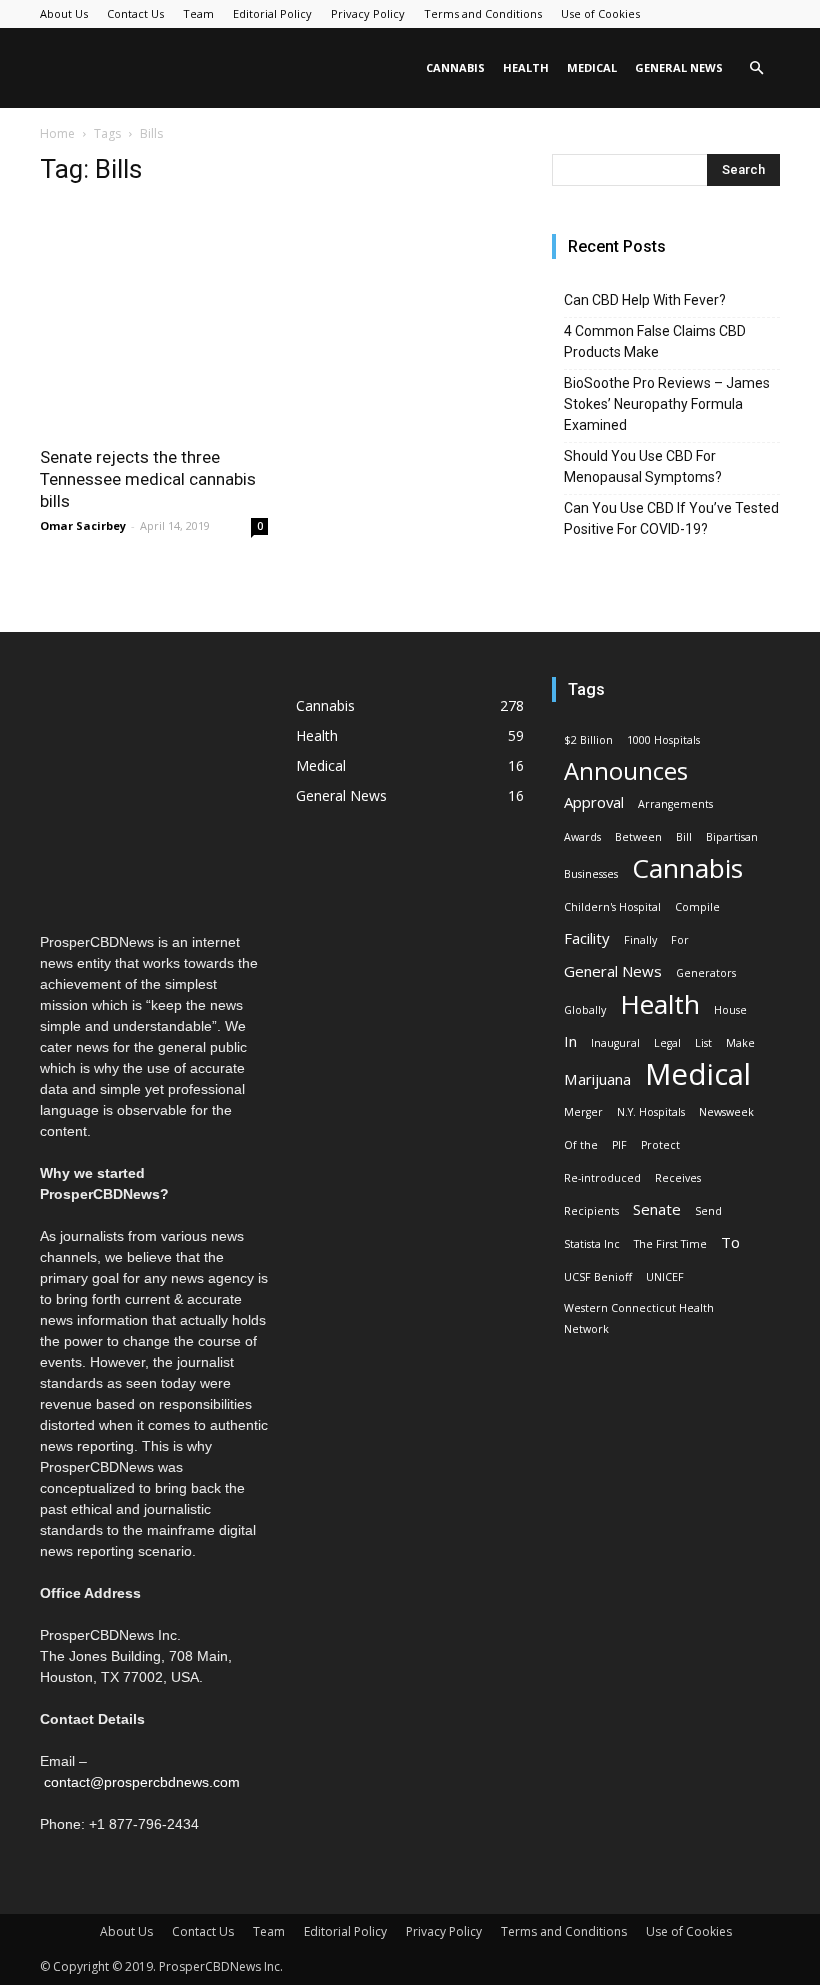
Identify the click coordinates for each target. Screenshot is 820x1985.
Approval (594, 802)
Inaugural (615, 1043)
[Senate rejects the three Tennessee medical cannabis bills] (154, 319)
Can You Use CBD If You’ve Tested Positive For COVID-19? (671, 518)
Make (740, 1043)
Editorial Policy (272, 13)
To (730, 1242)
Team (198, 13)
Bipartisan (732, 837)
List (703, 1043)
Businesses (591, 874)
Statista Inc (592, 1244)
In (570, 1041)
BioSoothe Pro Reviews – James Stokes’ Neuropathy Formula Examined (667, 404)
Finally (640, 940)
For (680, 940)
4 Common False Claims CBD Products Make (655, 341)
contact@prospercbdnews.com (142, 1782)
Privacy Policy (368, 13)
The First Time (670, 1244)
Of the (581, 1145)
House (730, 1010)
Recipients (591, 1211)
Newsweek (726, 1112)
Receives (678, 1178)
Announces (626, 771)
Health (526, 67)
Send (708, 1211)
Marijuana (597, 1079)
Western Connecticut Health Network (639, 1318)
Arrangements (675, 804)
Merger (583, 1112)
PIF (619, 1145)
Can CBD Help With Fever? (645, 300)
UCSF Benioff (598, 1277)
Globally (585, 1010)
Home (57, 133)
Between (638, 837)
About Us (64, 13)
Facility (587, 938)
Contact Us (135, 13)
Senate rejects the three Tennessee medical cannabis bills (148, 479)
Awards (582, 837)
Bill (684, 837)
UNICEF (665, 1277)
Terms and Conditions (483, 13)
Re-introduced (602, 1178)
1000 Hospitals (663, 740)
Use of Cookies (600, 13)
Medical (592, 67)
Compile (697, 907)
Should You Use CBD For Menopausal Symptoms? (643, 466)
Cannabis (455, 67)
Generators (706, 973)
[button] (756, 68)
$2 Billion (588, 740)
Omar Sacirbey (83, 525)
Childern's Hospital (612, 907)
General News (679, 67)
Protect (660, 1145)
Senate (657, 1209)
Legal (667, 1043)
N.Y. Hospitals (651, 1112)
